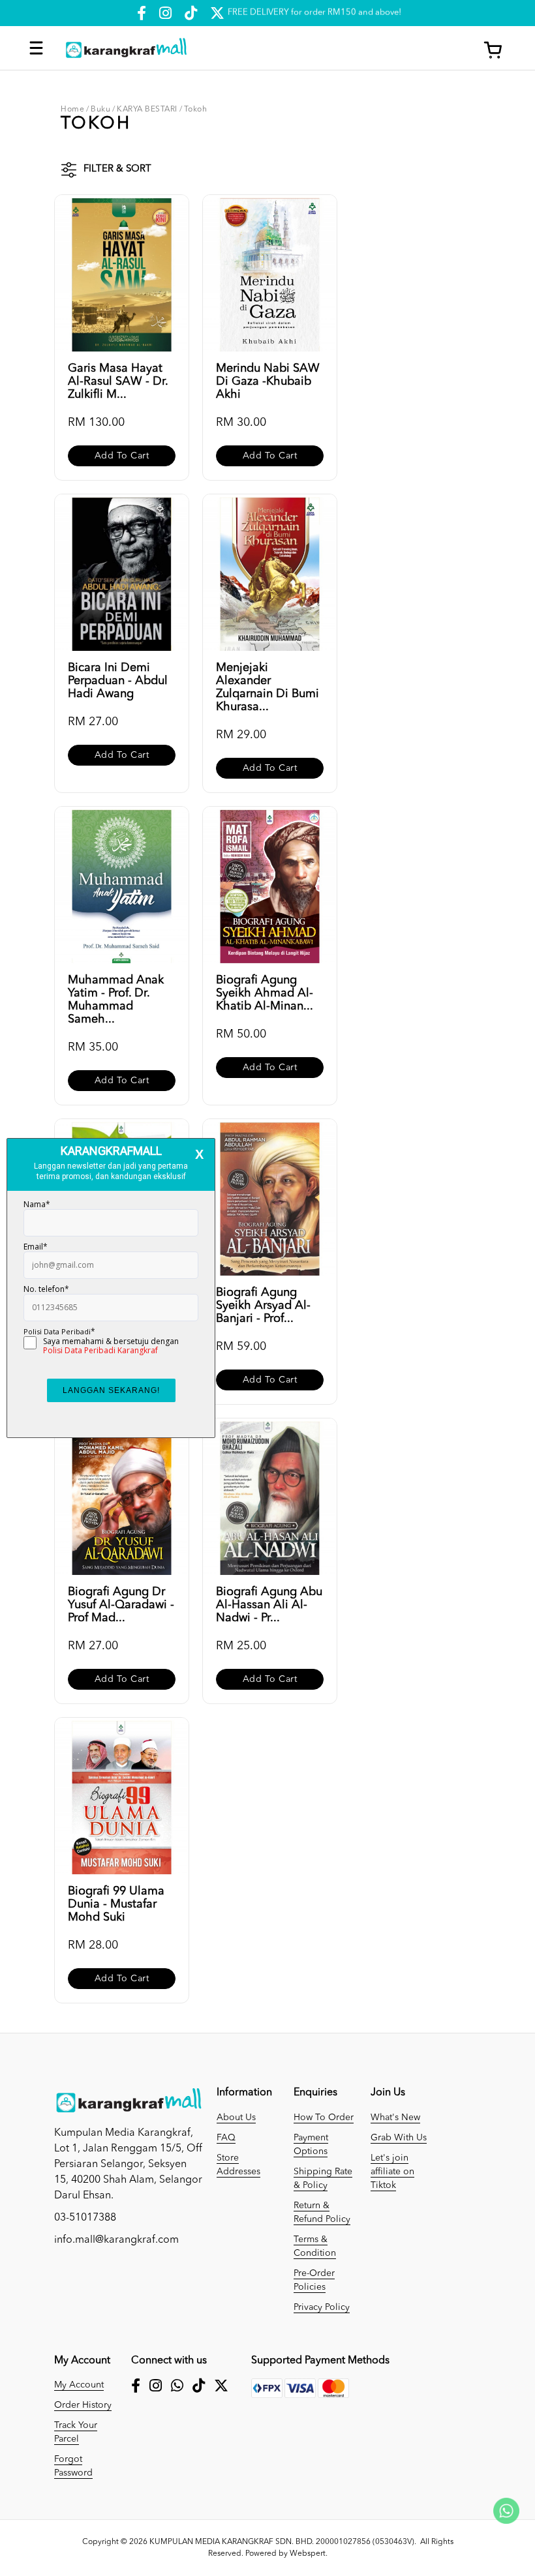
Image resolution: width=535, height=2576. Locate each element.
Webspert (308, 2554)
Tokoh (196, 110)
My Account (79, 2385)
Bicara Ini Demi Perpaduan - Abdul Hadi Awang (118, 681)
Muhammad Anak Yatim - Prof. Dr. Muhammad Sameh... (116, 1000)
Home (72, 110)
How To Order (324, 2118)
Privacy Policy (322, 2307)
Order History (83, 2405)
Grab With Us (399, 2138)
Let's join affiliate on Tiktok (392, 2172)
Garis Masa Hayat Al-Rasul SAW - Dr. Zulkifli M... (118, 382)
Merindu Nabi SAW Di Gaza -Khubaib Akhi (268, 382)
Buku (100, 110)
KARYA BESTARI (147, 110)
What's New (395, 2118)
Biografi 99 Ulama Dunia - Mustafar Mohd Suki (116, 1904)
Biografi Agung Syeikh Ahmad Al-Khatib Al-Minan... (265, 993)
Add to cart (122, 456)
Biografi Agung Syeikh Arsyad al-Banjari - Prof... (263, 1306)
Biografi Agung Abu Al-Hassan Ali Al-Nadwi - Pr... (269, 1605)
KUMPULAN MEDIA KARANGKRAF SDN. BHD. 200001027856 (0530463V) (282, 2542)
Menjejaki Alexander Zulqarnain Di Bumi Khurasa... (267, 687)
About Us (236, 2118)
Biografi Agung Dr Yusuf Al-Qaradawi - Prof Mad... (121, 1605)
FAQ (226, 2138)
